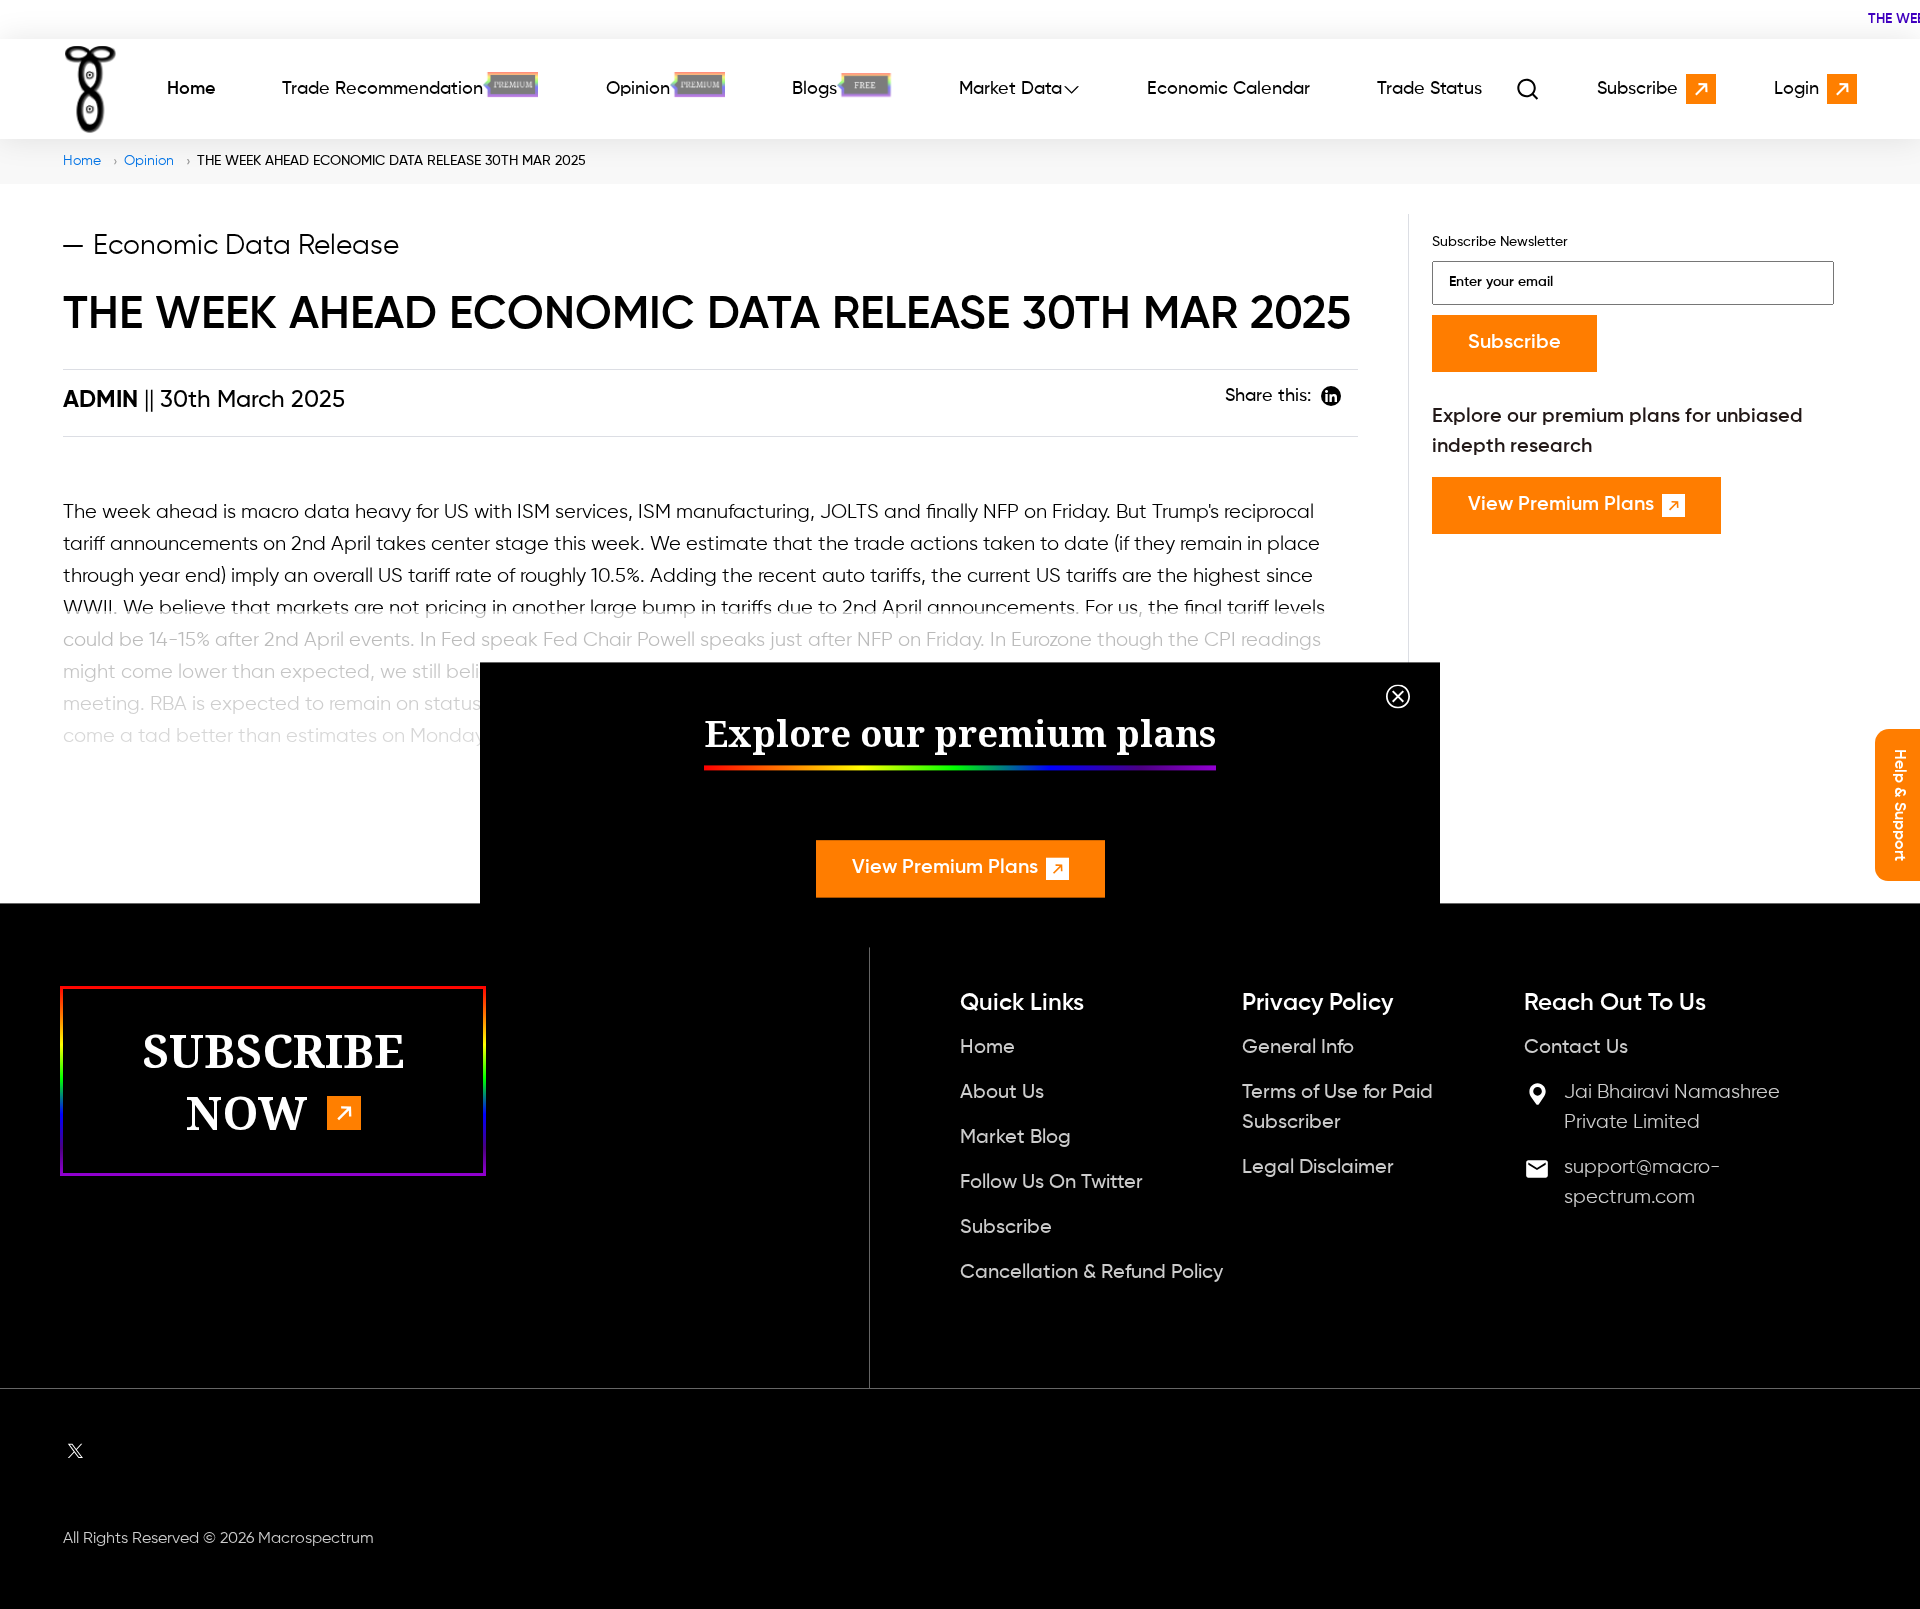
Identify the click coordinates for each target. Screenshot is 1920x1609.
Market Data (1010, 89)
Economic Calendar (1228, 89)
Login (1796, 89)
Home (191, 89)
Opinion (638, 89)
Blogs (814, 89)
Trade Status (1429, 89)
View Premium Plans (945, 868)
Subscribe (1637, 89)
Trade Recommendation (382, 89)
